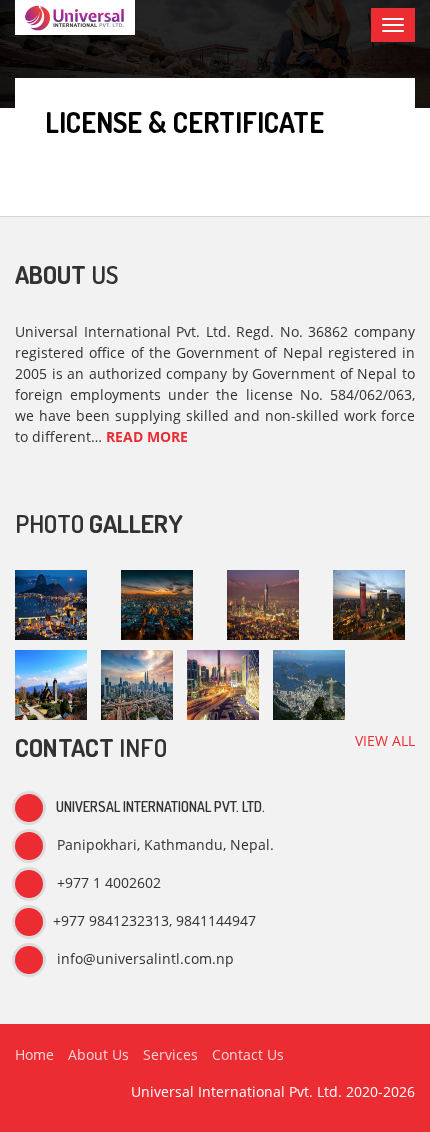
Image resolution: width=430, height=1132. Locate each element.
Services (170, 1054)
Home (34, 1054)
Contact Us (248, 1054)
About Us (98, 1054)
